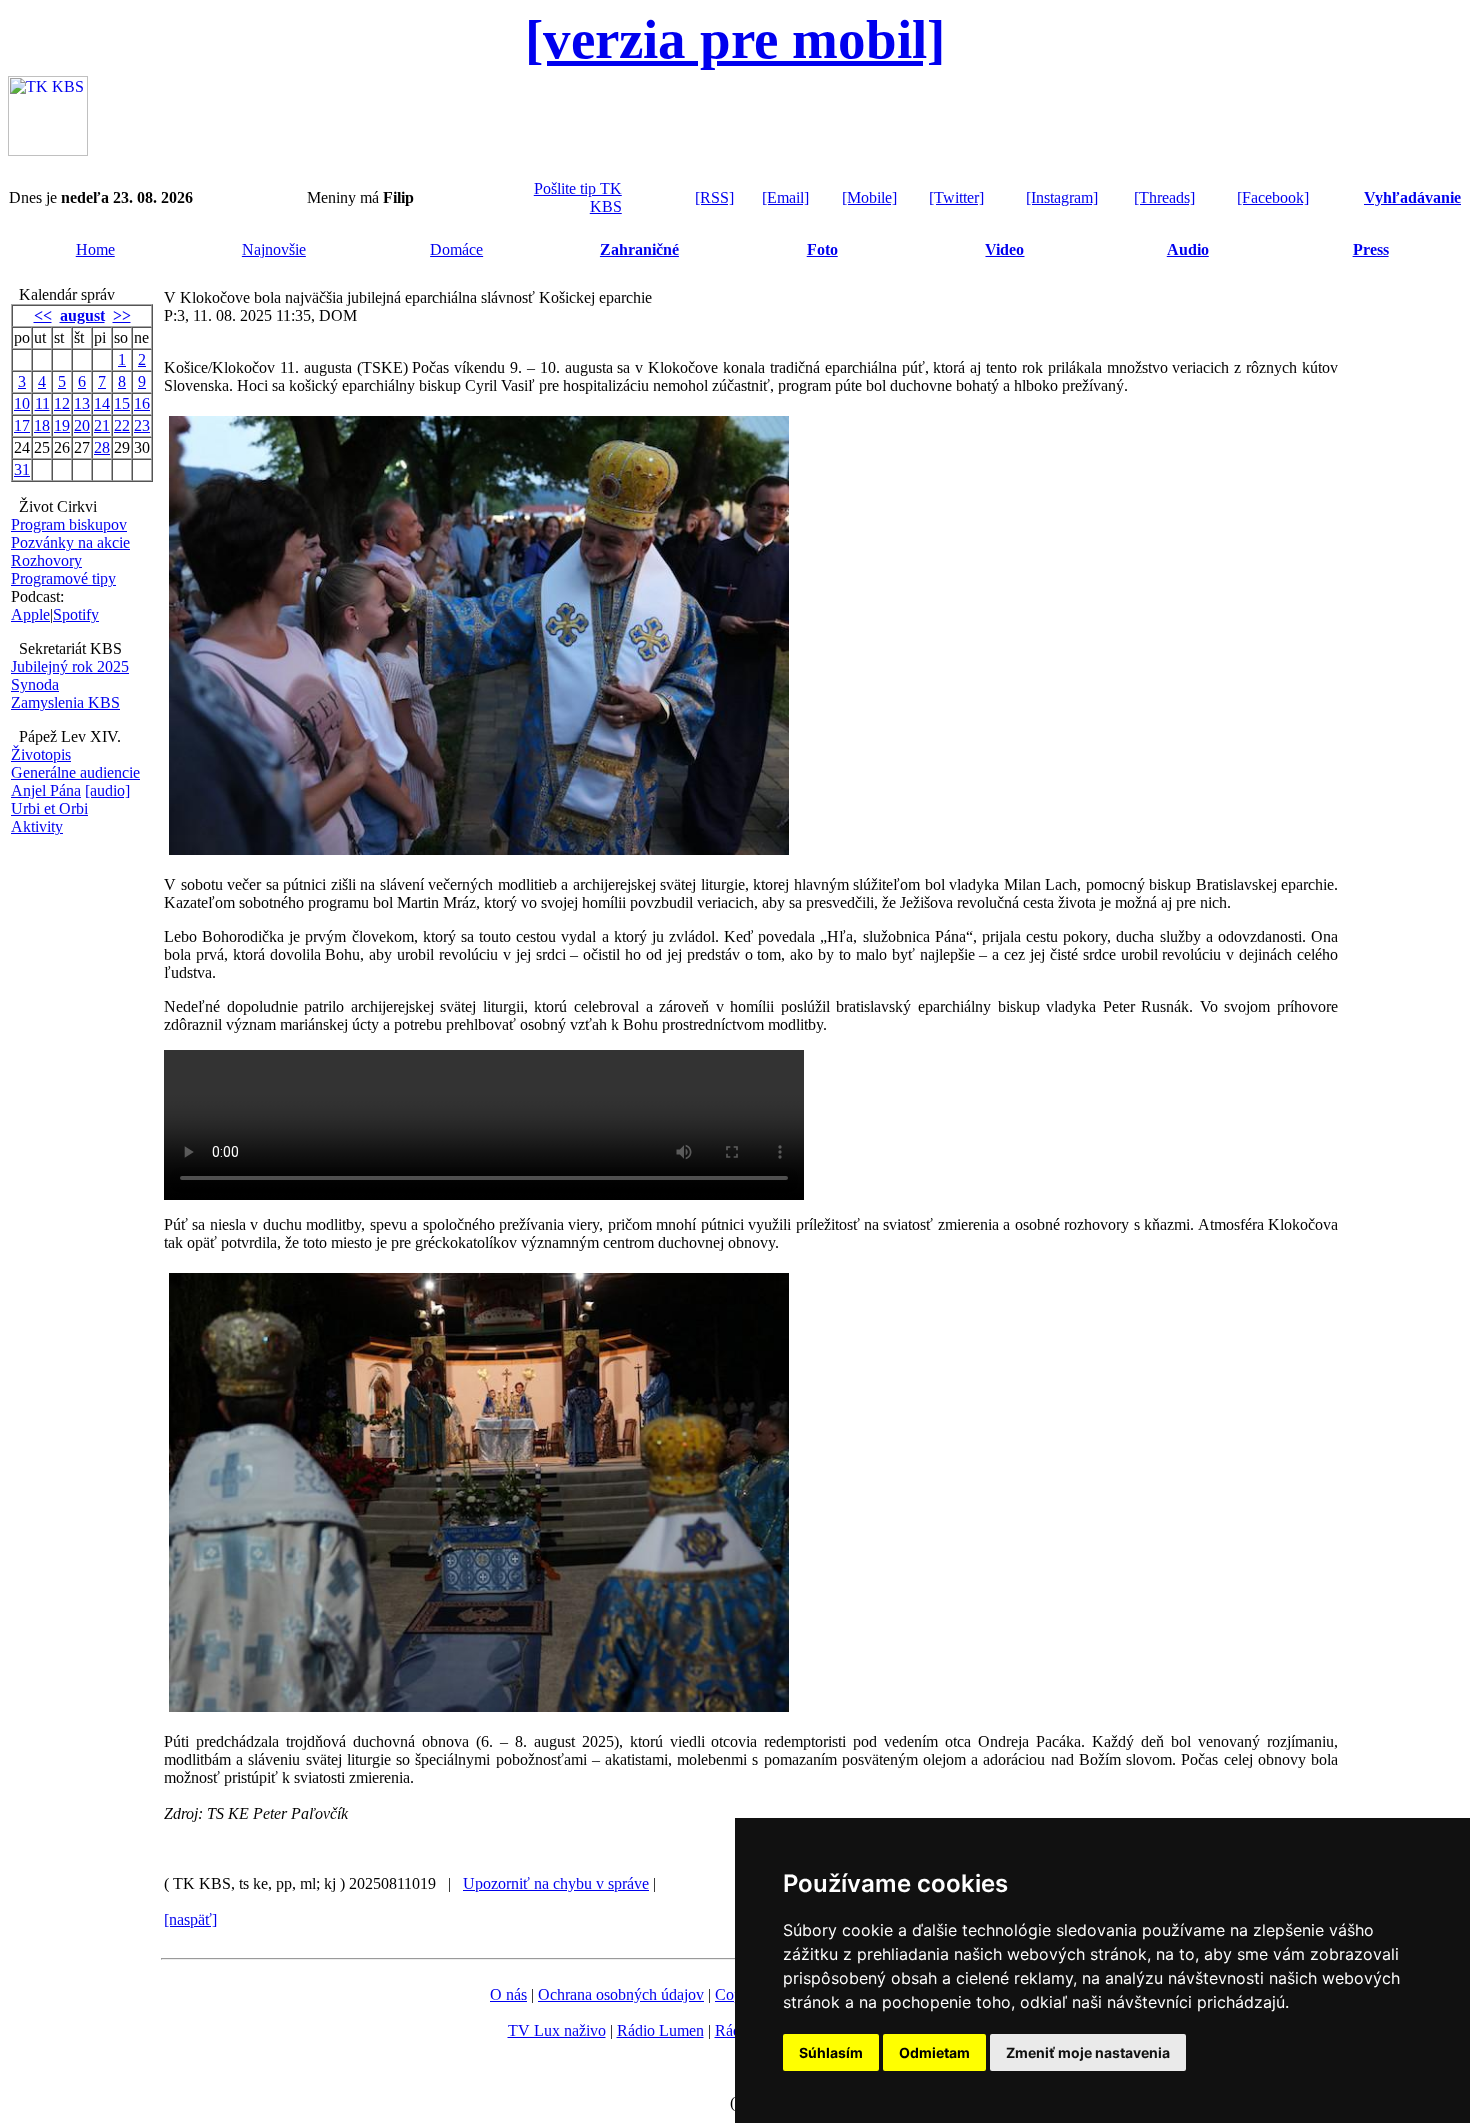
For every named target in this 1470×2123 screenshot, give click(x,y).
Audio (1188, 249)
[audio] (107, 790)
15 (122, 403)
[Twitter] (956, 197)
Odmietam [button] (934, 2052)
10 (22, 403)
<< (43, 315)
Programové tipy (63, 578)
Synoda (35, 684)
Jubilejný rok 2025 (70, 666)
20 (82, 425)
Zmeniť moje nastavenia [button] (1088, 2052)
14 (102, 403)
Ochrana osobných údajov (621, 1994)
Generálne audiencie (75, 772)
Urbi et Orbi (49, 808)
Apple (30, 614)
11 (42, 403)
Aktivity (37, 826)
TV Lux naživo (557, 2030)
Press (1371, 249)
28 (102, 447)
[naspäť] (190, 1919)
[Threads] (1164, 197)
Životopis (41, 754)
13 (82, 403)
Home (95, 249)
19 (62, 425)
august (82, 315)
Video (1004, 249)
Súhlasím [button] (831, 2052)
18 (42, 425)
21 (102, 425)
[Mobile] (869, 197)
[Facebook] (1273, 197)
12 (62, 403)
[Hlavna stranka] (48, 150)
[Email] (785, 197)
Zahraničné (639, 249)
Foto (822, 249)
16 (142, 403)
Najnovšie (274, 249)
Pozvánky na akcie (70, 542)
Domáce (456, 249)
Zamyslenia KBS (65, 702)
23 (142, 425)
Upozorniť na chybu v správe (556, 1883)
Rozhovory (46, 560)
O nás (508, 1994)
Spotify (76, 614)
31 (22, 469)
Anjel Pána (46, 790)
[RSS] (714, 197)
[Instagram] (1062, 197)
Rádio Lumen (660, 2030)
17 (22, 425)
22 (122, 425)
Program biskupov (69, 524)
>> (122, 315)
